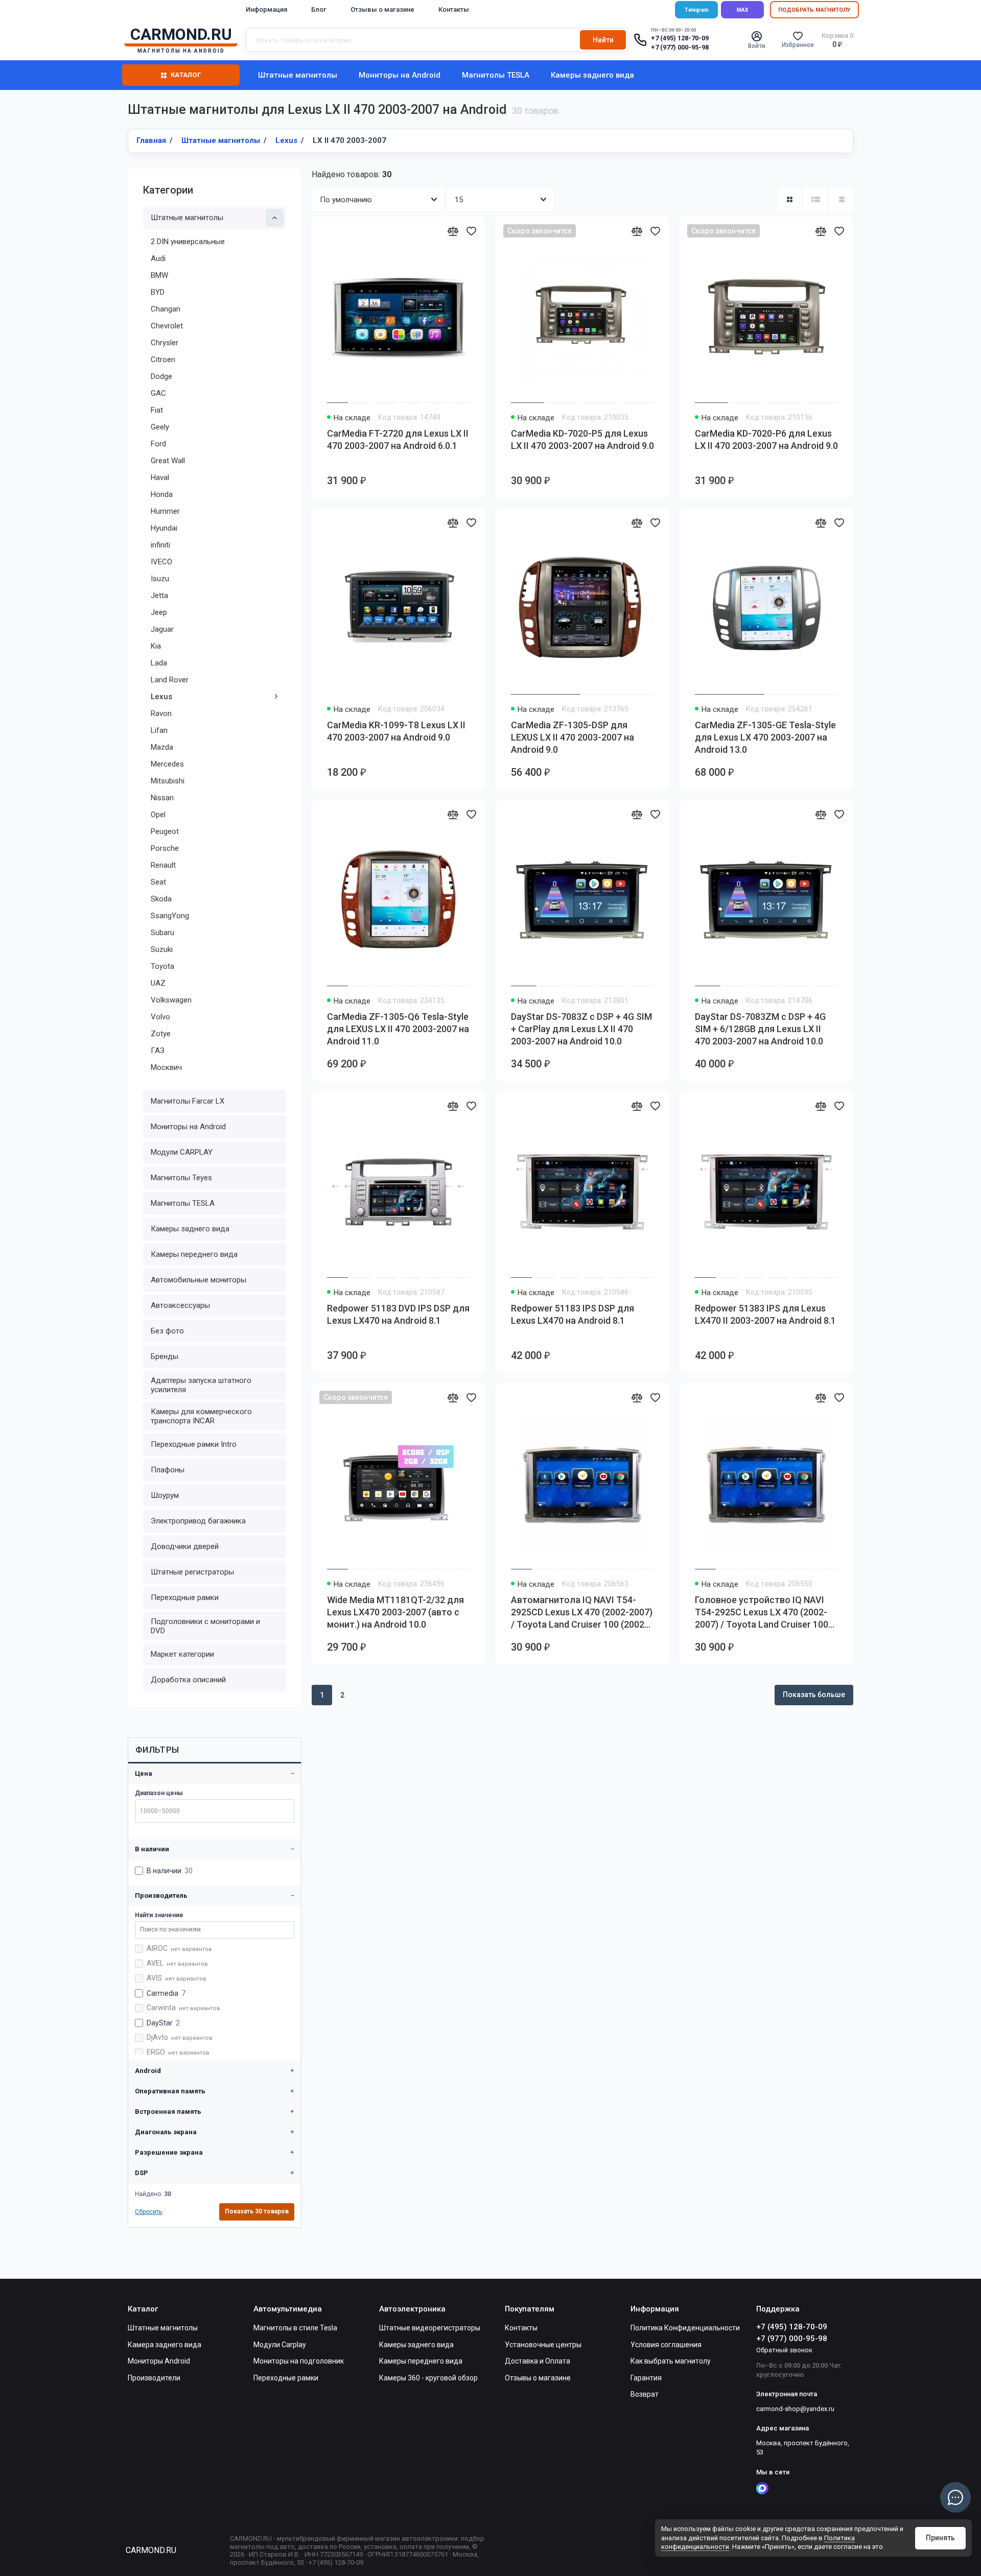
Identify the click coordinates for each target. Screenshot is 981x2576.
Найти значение (159, 1915)
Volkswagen (171, 1000)
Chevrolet (167, 326)
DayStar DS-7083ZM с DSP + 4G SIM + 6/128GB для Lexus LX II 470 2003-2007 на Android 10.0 (760, 1029)
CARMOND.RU (151, 2550)
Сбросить (148, 2212)
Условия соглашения (666, 2345)
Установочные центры (543, 2345)
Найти (603, 40)
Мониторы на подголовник (299, 2361)
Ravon (161, 713)
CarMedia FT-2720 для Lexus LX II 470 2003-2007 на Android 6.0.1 (398, 439)
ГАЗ (158, 1051)
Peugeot (165, 831)
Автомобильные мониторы (198, 1280)
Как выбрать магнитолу (671, 2361)
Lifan (159, 730)
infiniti (160, 545)
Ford (158, 444)
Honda (162, 494)
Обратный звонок (784, 2350)
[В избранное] (471, 231)
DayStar (163, 2023)
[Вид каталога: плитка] (789, 200)
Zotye (161, 1034)
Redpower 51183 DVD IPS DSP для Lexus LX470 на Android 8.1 (398, 1314)
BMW (159, 275)
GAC (158, 393)
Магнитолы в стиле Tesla (295, 2328)
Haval (160, 478)
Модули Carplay (280, 2345)
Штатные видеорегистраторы (430, 2328)
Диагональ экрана (166, 2132)
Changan (166, 309)
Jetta (159, 595)
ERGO (178, 2052)
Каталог (186, 75)
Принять (940, 2538)
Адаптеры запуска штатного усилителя (201, 1385)
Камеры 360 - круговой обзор (428, 2378)
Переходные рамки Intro (194, 1444)
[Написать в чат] (955, 2497)
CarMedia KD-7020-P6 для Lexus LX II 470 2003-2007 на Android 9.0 (766, 439)
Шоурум (165, 1495)
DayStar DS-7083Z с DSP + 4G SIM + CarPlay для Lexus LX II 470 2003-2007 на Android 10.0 (581, 1029)
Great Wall (168, 461)
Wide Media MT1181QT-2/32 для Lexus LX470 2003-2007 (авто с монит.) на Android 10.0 (395, 1612)
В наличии (152, 1849)
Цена (144, 1773)
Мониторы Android (159, 2361)
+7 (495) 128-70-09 (680, 38)
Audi (158, 258)
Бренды (165, 1356)
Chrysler (165, 343)
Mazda (162, 747)
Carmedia (166, 1993)
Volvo (160, 1017)
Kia (156, 646)
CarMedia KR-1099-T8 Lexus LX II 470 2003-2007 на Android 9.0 (396, 731)
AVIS (177, 1978)
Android (148, 2071)
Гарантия (646, 2378)
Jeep (159, 612)
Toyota (162, 966)
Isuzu (160, 579)
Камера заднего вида (165, 2345)
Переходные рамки (185, 1597)
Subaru (162, 933)
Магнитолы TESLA (496, 75)
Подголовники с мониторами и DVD (205, 1626)
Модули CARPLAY (182, 1152)
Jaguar (162, 629)
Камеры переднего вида (194, 1254)
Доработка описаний (188, 1680)
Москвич (166, 1067)
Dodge (161, 376)
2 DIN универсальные (188, 242)
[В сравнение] (453, 231)
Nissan (162, 798)
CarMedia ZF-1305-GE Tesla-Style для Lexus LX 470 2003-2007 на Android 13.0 (765, 737)
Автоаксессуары (180, 1305)
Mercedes (167, 764)
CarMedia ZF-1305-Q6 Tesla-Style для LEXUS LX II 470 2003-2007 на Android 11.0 (398, 1029)
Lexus (161, 697)
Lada (159, 663)
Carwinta (183, 2008)
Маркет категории (182, 1654)
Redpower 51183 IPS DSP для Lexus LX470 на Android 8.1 (573, 1314)
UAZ (158, 983)
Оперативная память (170, 2091)
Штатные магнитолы (298, 75)
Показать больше (814, 1695)
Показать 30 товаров (257, 2211)
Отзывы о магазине (382, 9)
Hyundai (164, 528)
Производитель (161, 1895)
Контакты (454, 9)
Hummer (165, 511)
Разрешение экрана (169, 2152)
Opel (158, 815)
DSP (142, 2173)
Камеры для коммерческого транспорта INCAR (201, 1416)
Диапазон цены (159, 1793)
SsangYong (170, 916)
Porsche (165, 848)
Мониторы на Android (400, 75)
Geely (160, 427)
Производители (154, 2378)
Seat (158, 882)
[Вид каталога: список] (815, 200)
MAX (742, 10)
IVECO (161, 562)
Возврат (645, 2394)
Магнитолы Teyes (181, 1178)
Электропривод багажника (198, 1521)
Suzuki (162, 949)
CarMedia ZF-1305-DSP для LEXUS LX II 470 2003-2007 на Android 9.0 (573, 737)
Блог (319, 9)
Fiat (157, 410)
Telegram (697, 10)
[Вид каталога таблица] (842, 200)
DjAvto (180, 2037)
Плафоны (168, 1470)
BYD (158, 292)
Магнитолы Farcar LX (188, 1101)
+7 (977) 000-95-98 (680, 47)
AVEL (177, 1963)
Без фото (167, 1331)
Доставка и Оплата (538, 2361)
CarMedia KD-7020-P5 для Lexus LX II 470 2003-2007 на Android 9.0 (582, 439)
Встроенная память (168, 2112)
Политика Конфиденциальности (685, 2328)
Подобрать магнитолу (814, 10)
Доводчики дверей (185, 1546)
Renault (163, 865)
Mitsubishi (168, 781)
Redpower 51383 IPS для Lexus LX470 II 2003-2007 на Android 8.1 (765, 1314)
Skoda (161, 899)
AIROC (179, 1948)
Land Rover (170, 680)
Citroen (163, 360)
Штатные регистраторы (192, 1572)
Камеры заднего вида (592, 75)
